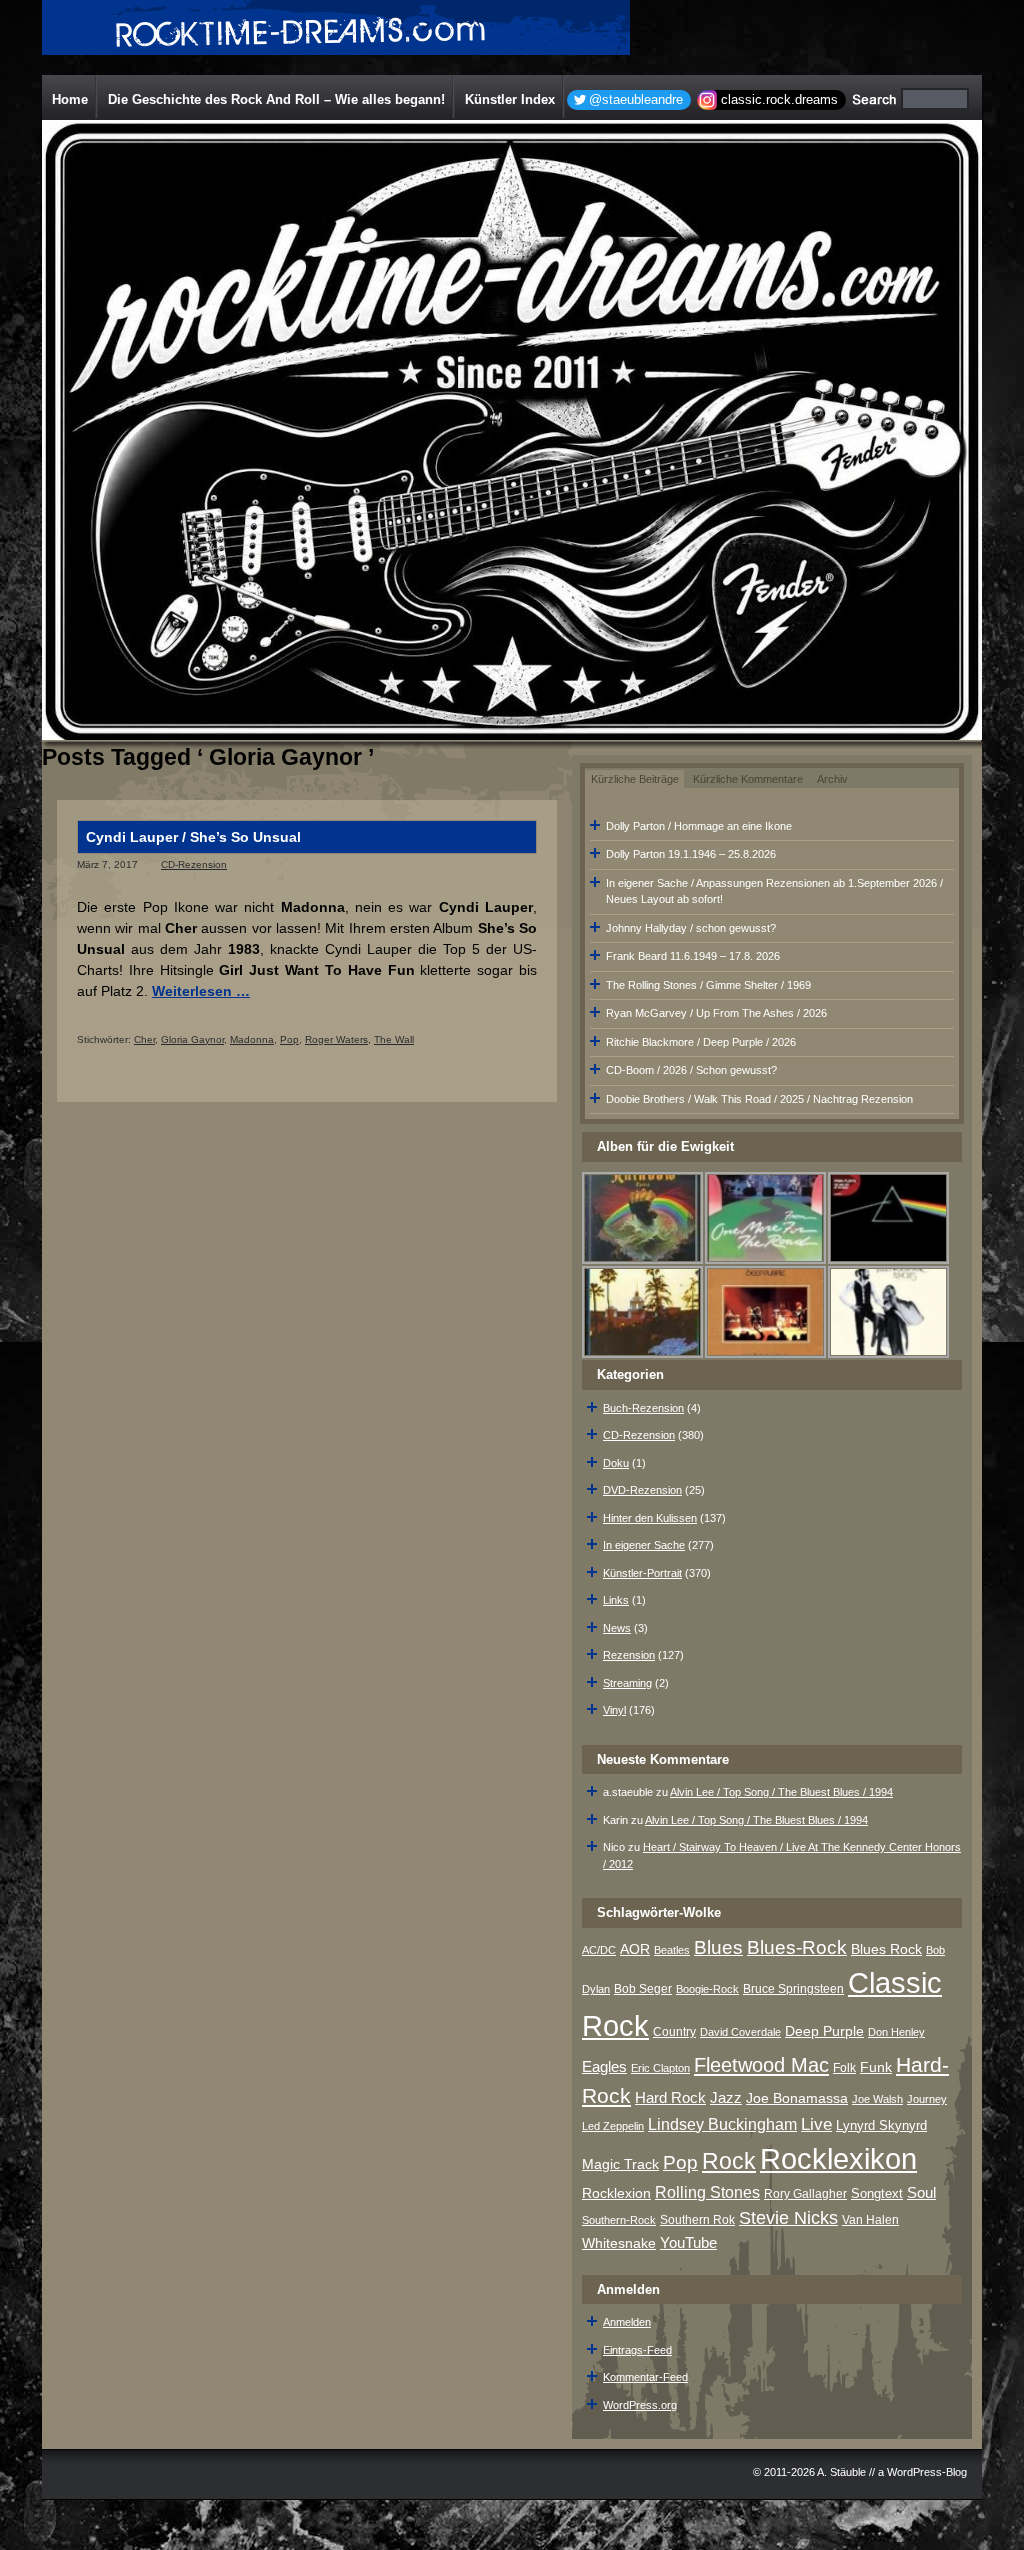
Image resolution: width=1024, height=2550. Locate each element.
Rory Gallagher (805, 2194)
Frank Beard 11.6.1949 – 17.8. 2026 (693, 956)
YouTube (688, 2242)
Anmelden (627, 2322)
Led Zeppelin (613, 2126)
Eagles (604, 2067)
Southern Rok (697, 2220)
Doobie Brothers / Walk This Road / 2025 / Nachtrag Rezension (759, 1099)
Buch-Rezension (643, 1408)
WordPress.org (640, 2405)
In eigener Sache (644, 1545)
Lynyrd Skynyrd (881, 2125)
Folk (844, 2068)
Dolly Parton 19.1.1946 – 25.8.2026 (691, 854)
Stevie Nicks (788, 2218)
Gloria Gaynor (192, 1039)
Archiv (832, 779)
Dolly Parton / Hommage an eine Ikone (699, 826)
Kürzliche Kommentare (748, 779)
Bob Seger (643, 1989)
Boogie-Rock (707, 1989)
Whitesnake (619, 2243)
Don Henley (896, 2032)
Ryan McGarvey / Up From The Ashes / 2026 (716, 1013)
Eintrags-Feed (637, 2350)
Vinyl (614, 1710)
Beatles (672, 1950)
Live (816, 2124)
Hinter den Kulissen (650, 1518)
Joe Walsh (877, 2099)
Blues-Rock (797, 1947)
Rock (729, 2161)
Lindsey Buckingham (722, 2124)
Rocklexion (616, 2193)
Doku (616, 1463)
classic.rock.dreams (779, 99)
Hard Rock (670, 2098)
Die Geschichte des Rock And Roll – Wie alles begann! (276, 99)
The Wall (394, 1039)
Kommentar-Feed (645, 2377)
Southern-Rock (619, 2220)
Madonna (252, 1039)
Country (674, 2032)
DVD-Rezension (642, 1490)
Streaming (627, 1683)
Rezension (629, 1655)
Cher (144, 1039)
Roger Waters (336, 1039)
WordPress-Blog (927, 2472)
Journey (927, 2099)
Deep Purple (824, 2031)
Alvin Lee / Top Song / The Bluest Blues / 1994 (781, 1792)
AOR (635, 1949)
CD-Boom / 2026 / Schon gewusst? (691, 1070)
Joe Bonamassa (797, 2098)
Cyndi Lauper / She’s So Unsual (193, 837)
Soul (921, 2192)
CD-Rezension (194, 864)
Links (616, 1600)
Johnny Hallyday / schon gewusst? (691, 928)
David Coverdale (740, 2032)
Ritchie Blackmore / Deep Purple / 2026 (701, 1042)
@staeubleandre (636, 99)
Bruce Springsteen (793, 1989)
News (617, 1628)
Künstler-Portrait (642, 1573)
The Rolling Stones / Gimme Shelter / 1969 (708, 985)
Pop (289, 1039)
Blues (718, 1947)
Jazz (726, 2097)
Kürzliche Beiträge (635, 779)
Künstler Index (510, 99)
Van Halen (870, 2220)
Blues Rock (886, 1949)
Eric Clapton (660, 2068)
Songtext (877, 2193)
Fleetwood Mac (761, 2065)
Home (70, 99)
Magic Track (620, 2164)
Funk (876, 2067)
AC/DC (599, 1950)
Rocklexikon (838, 2158)
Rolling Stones (707, 2192)
